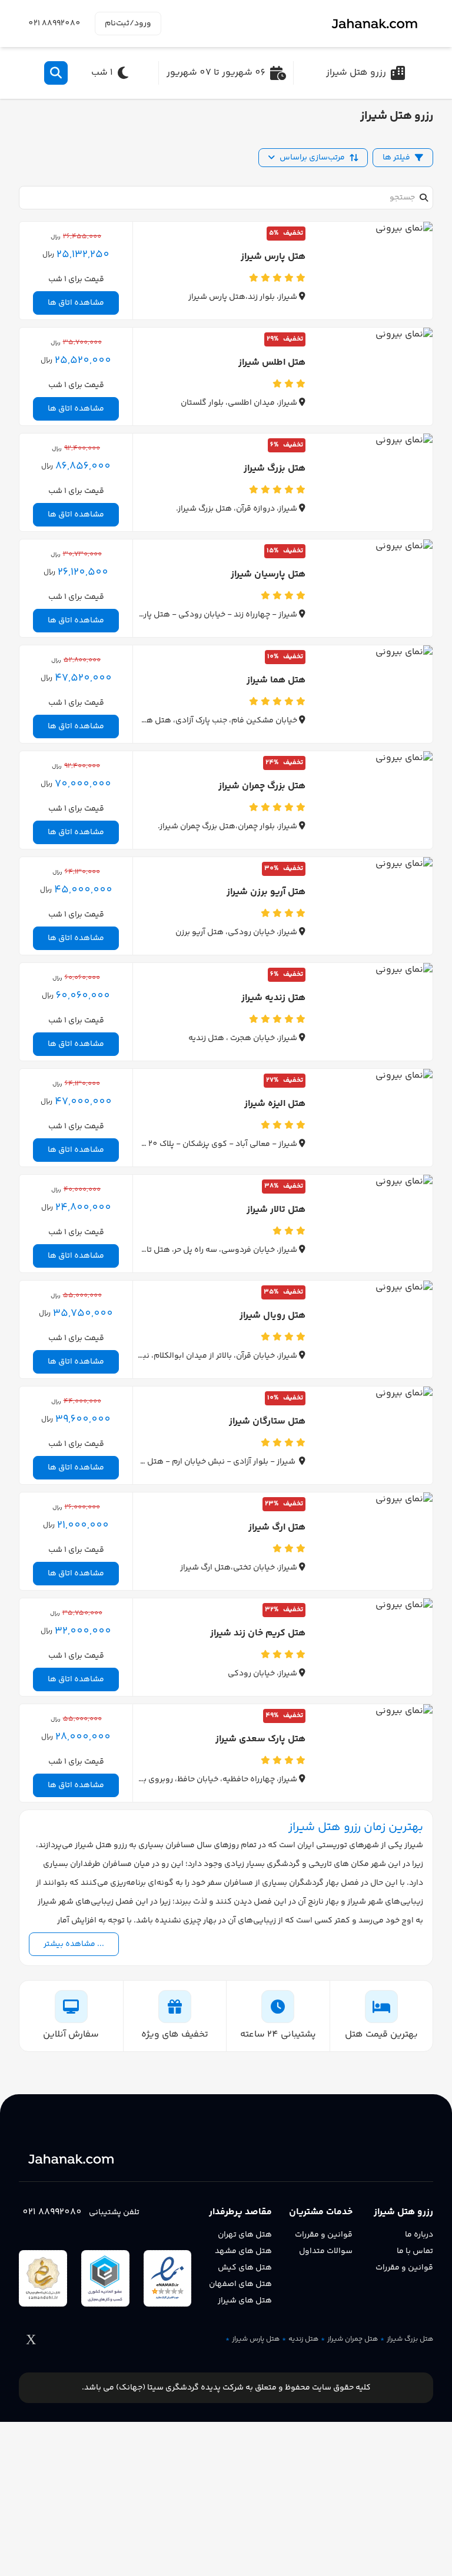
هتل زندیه (303, 2340)
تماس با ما (415, 2251)
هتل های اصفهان (240, 2284)
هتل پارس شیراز (256, 2340)
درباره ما (419, 2235)
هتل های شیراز (245, 2301)
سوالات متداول (326, 2251)
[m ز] (378, 24)
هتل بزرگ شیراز (410, 2340)
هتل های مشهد (243, 2251)
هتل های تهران (245, 2235)
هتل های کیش (245, 2268)
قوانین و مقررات (404, 2268)
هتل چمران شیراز (353, 2340)
